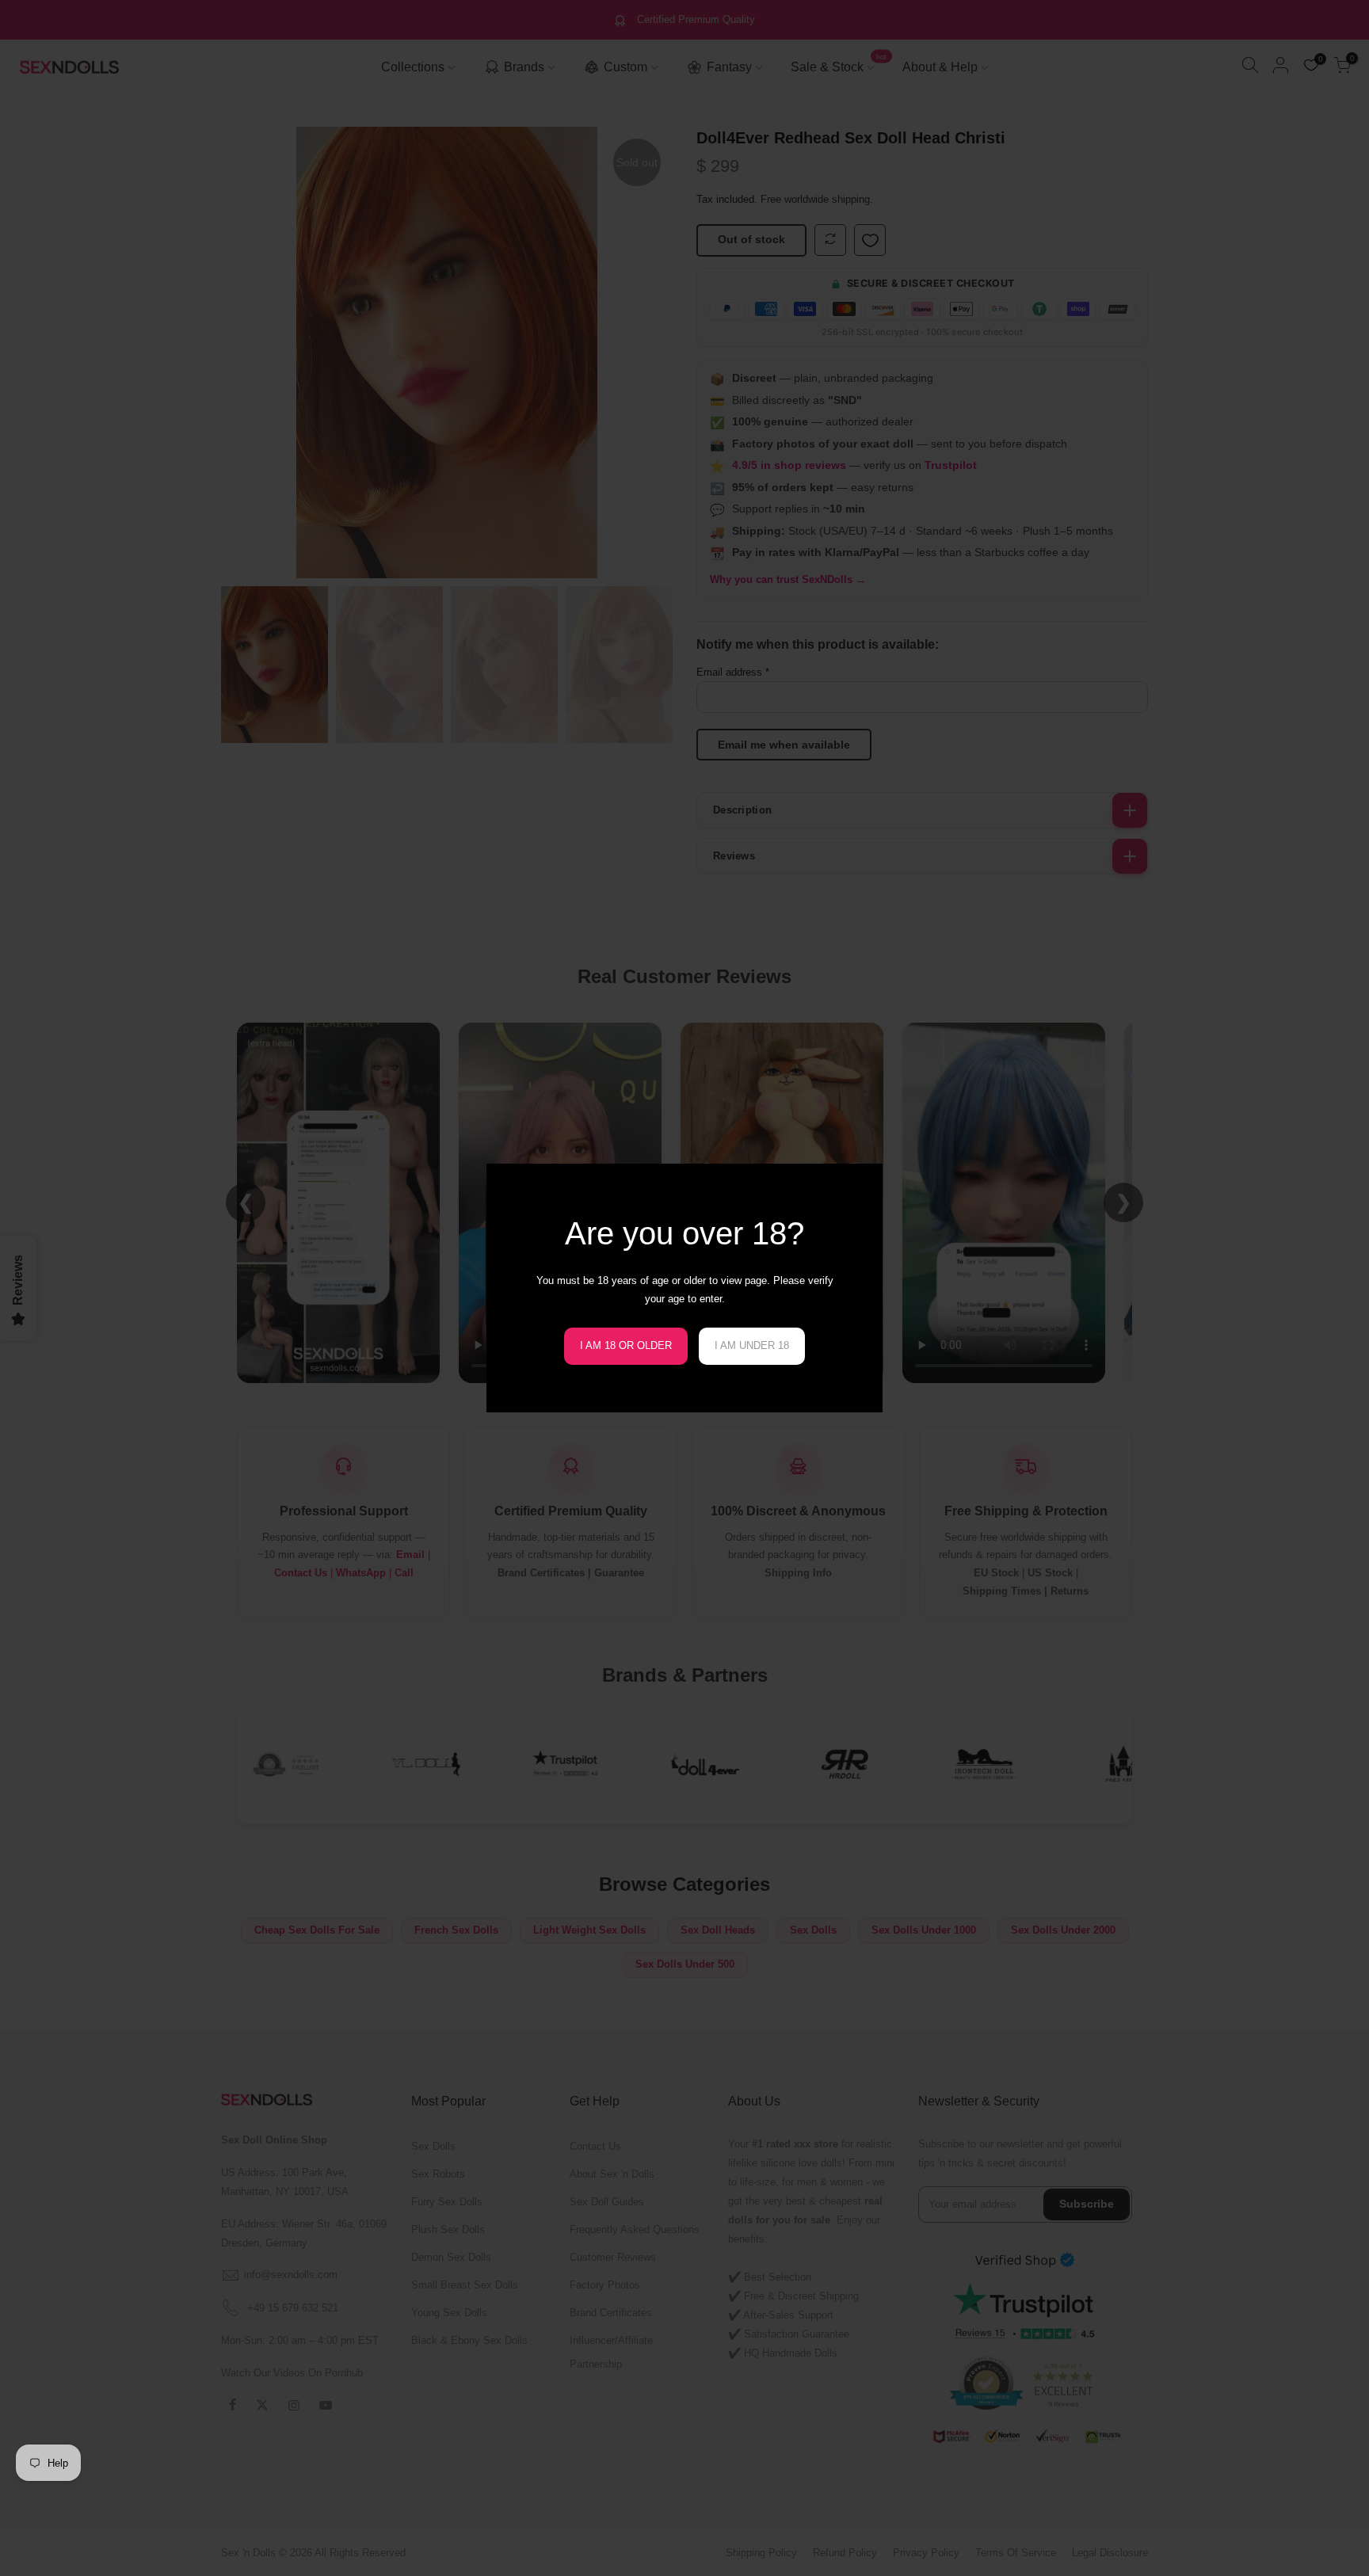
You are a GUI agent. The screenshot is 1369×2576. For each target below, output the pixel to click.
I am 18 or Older (626, 1345)
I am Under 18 (752, 1345)
